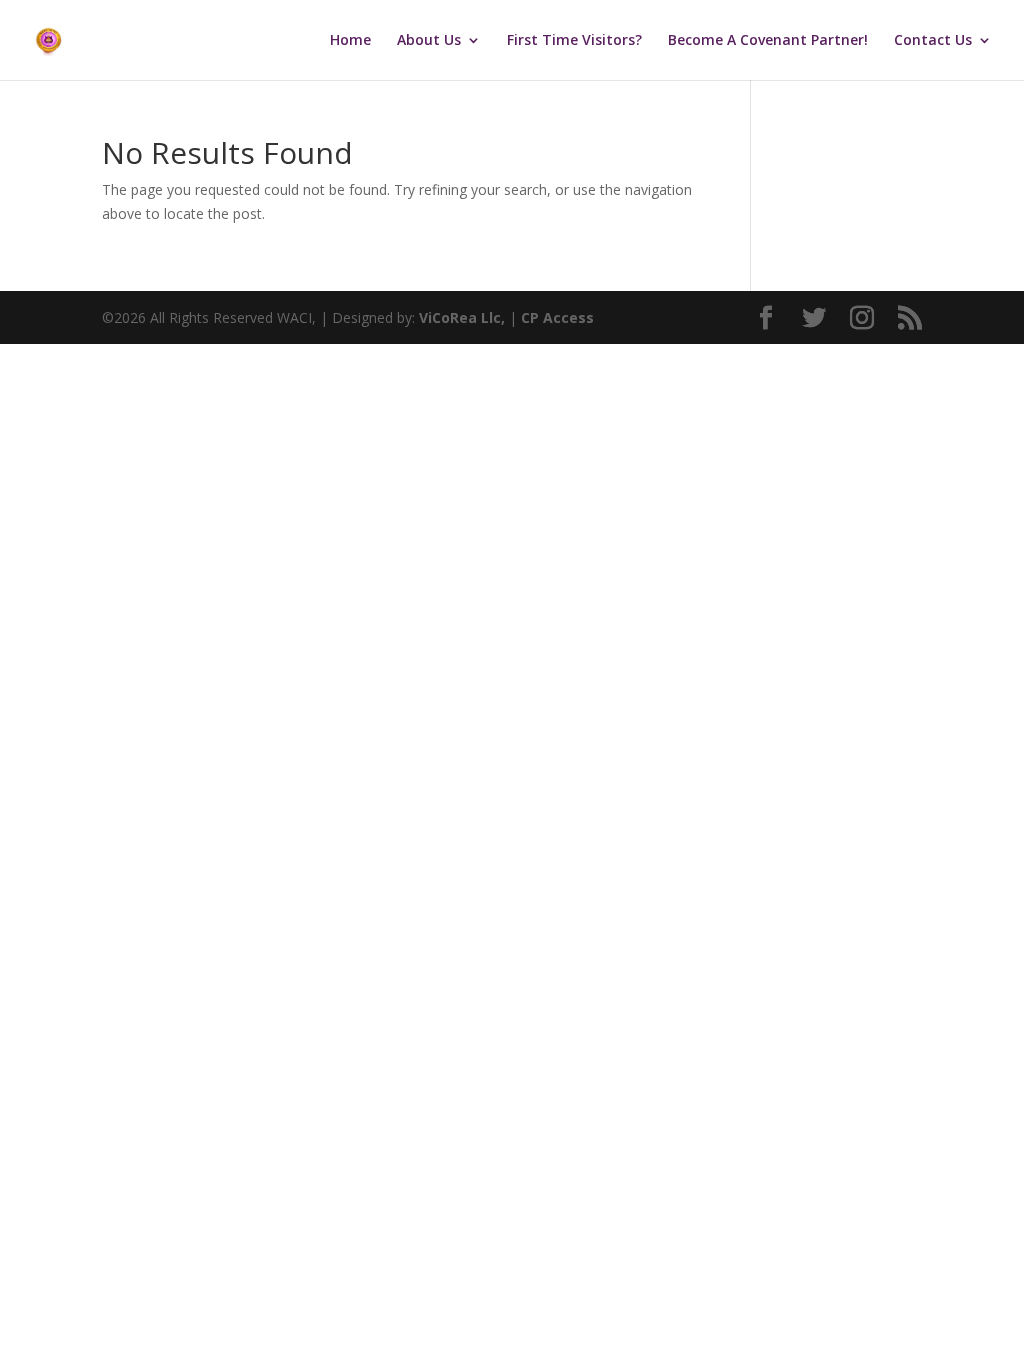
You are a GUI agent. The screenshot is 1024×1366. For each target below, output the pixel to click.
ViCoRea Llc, (462, 317)
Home (350, 41)
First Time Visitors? (574, 41)
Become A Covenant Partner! (768, 41)
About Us (429, 41)
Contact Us (933, 41)
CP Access (557, 317)
